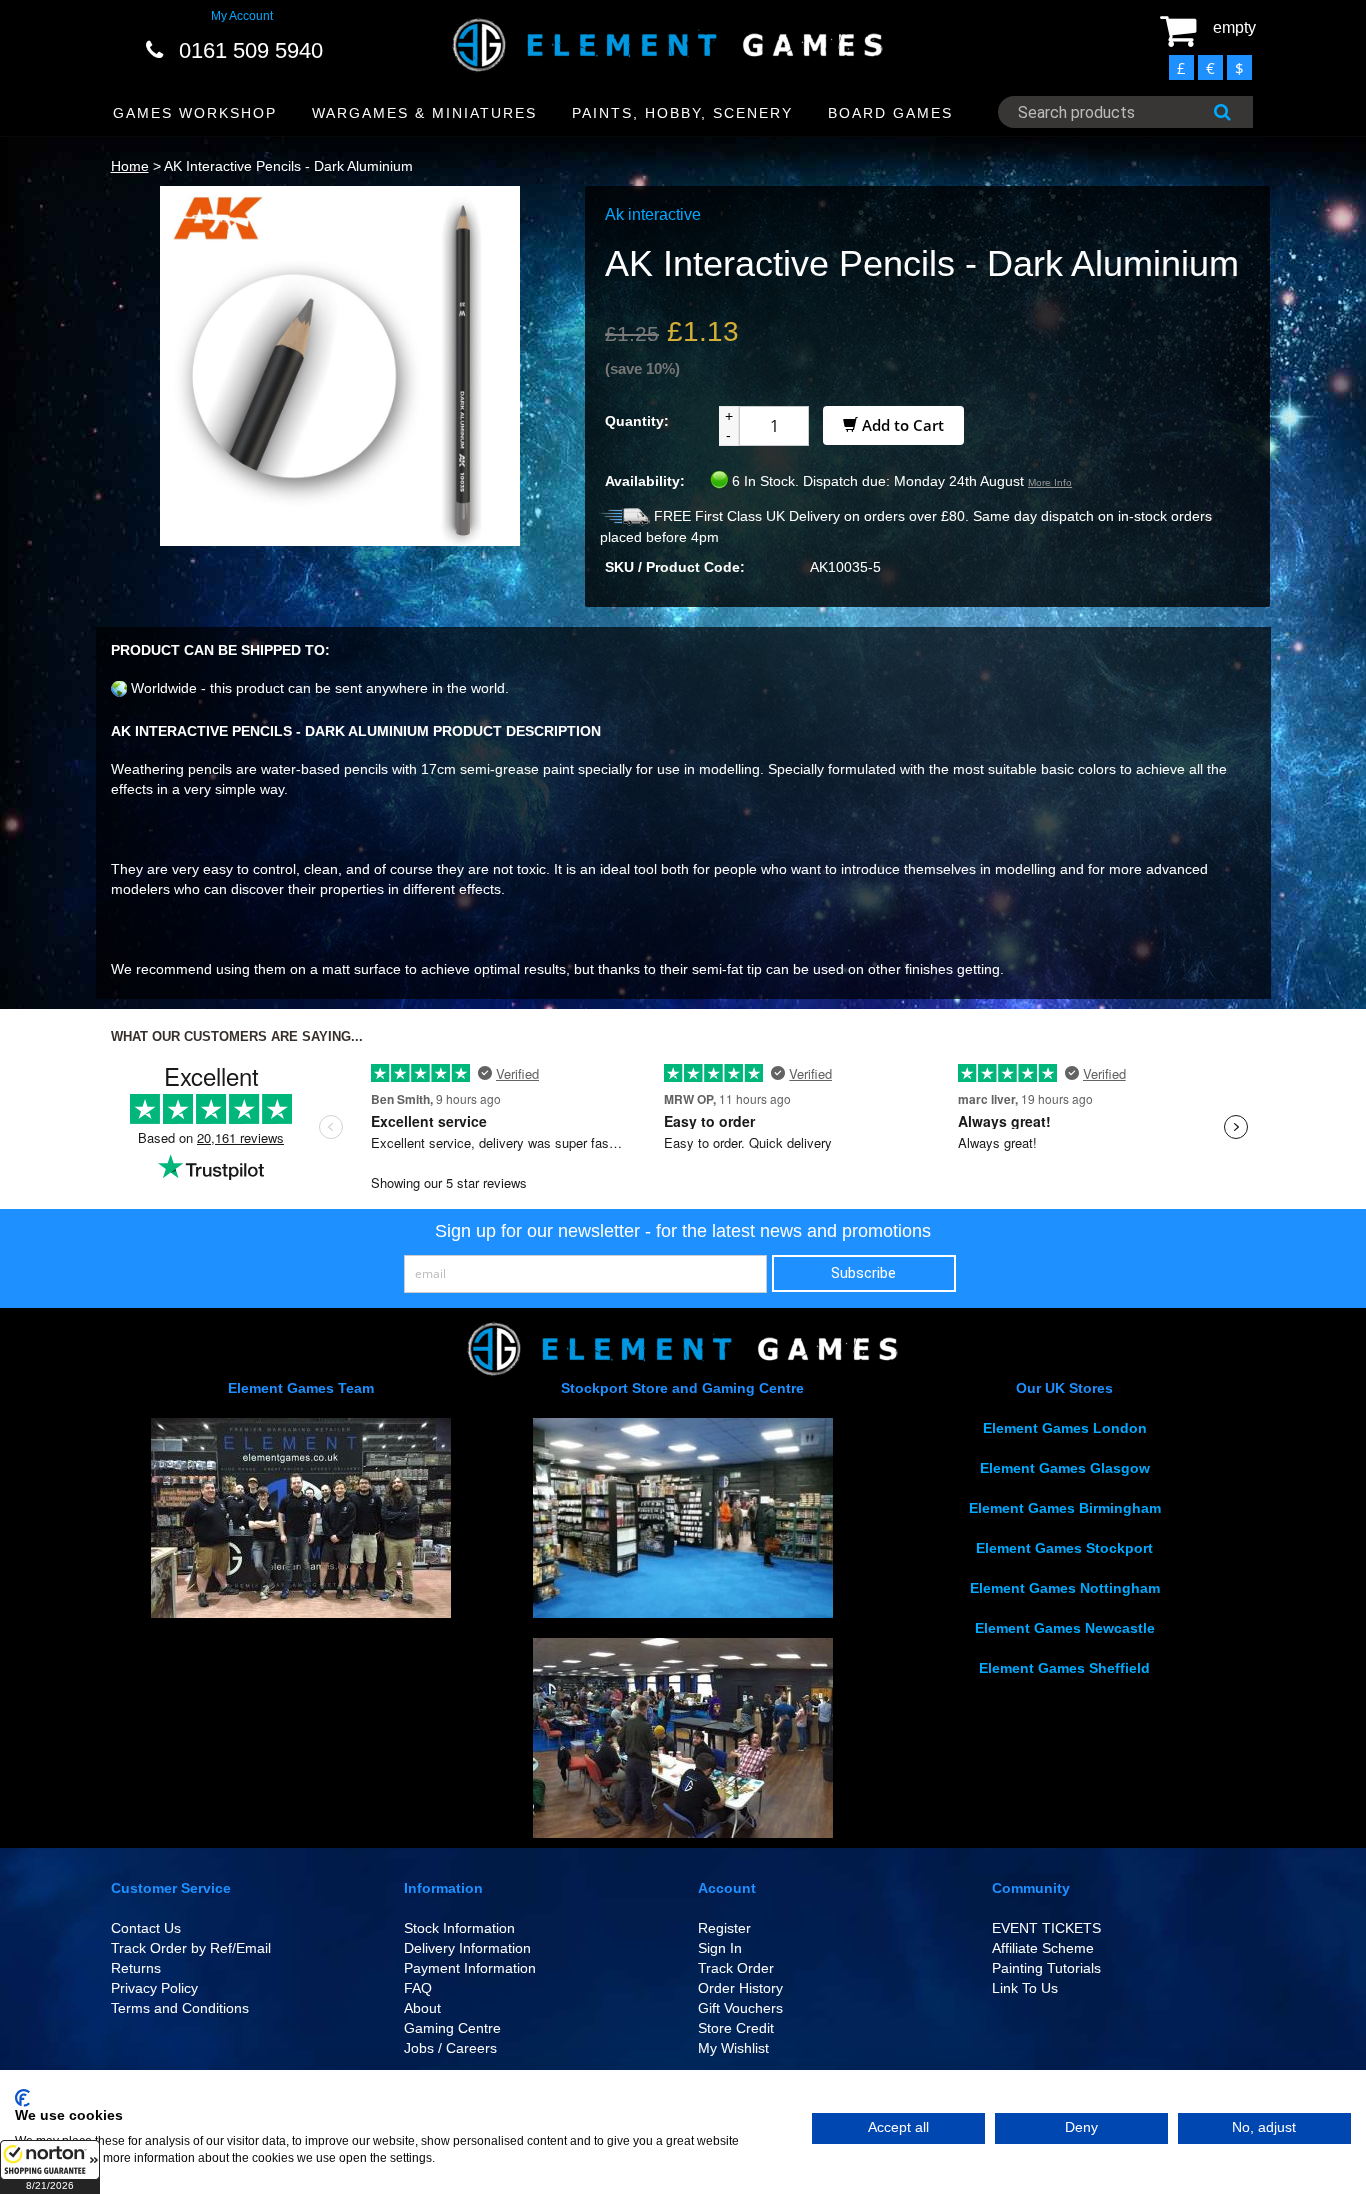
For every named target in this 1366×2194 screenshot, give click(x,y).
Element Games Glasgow (1065, 1468)
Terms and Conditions (180, 2008)
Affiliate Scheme (1043, 1948)
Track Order (736, 1968)
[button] (50, 2167)
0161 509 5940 (251, 50)
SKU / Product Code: (675, 567)
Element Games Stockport (1064, 1548)
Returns (136, 1968)
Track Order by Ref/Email (191, 1948)
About (422, 2008)
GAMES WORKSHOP (195, 113)
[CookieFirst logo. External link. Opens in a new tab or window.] (22, 2098)
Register (724, 1928)
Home (130, 166)
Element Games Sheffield (1064, 1668)
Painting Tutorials (1046, 1968)
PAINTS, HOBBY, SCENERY (682, 113)
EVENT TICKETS (1046, 1928)
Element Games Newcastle (1065, 1628)
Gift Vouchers (740, 2008)
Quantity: (637, 421)
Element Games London (1065, 1428)
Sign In (720, 1948)
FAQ (418, 1988)
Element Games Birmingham (1065, 1508)
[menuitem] (195, 113)
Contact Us (146, 1928)
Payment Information (470, 1968)
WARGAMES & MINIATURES (424, 113)
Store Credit (736, 2028)
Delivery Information (467, 1948)
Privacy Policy (154, 1988)
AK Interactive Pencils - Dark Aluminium (288, 166)
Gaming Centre (452, 2028)
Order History (740, 1988)
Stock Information (459, 1928)
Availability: (645, 481)
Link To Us (1025, 1988)
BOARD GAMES (890, 113)
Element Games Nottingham (1065, 1588)
